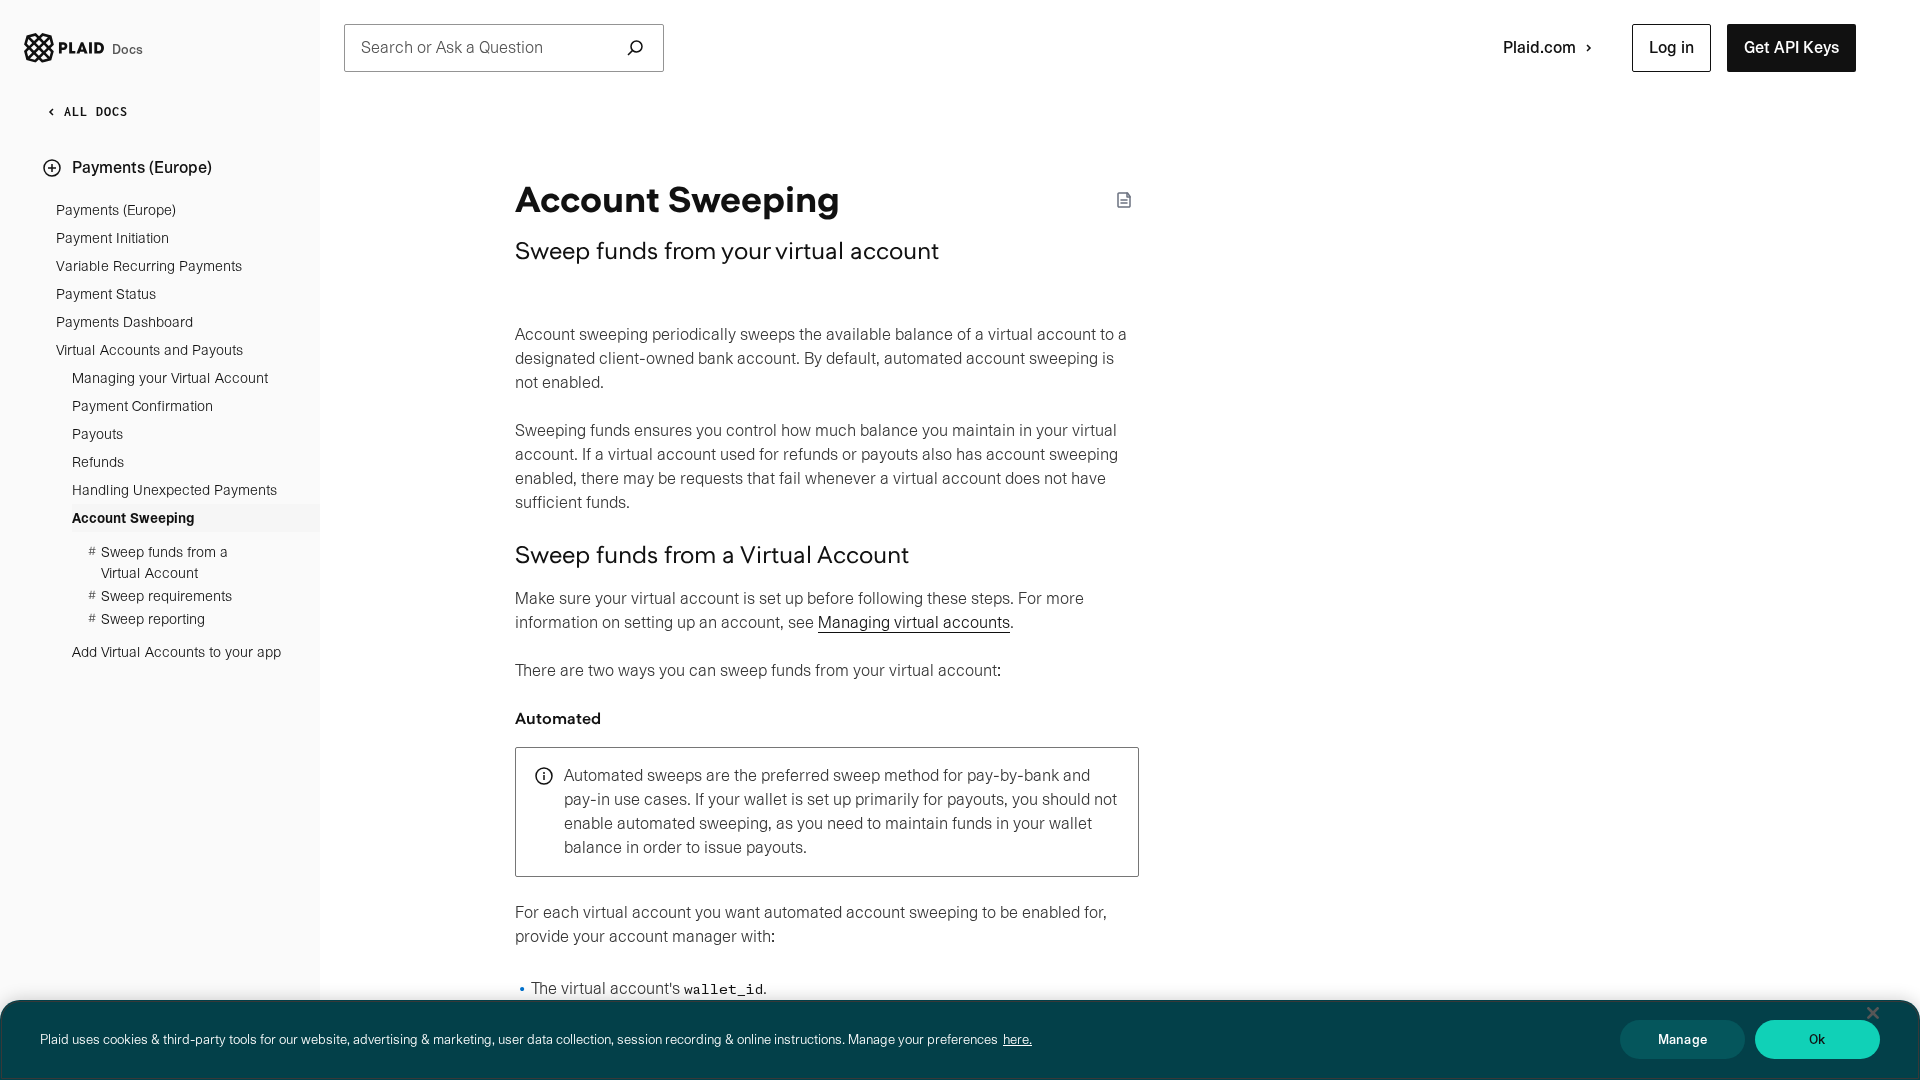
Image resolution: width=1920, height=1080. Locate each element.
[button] (1671, 48)
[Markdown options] (1124, 200)
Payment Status (106, 294)
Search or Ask (452, 47)
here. (1017, 1039)
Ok (1817, 1039)
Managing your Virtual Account (170, 378)
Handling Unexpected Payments (174, 490)
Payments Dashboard (124, 322)
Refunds (98, 462)
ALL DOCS (96, 111)
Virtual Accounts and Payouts (149, 350)
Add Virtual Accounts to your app (176, 652)
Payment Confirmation (142, 406)
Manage (1682, 1039)
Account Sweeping (133, 518)
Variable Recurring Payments (149, 266)
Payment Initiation (112, 238)
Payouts (97, 434)
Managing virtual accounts (914, 622)
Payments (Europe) (116, 210)
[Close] (1873, 1013)
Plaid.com (1539, 47)
